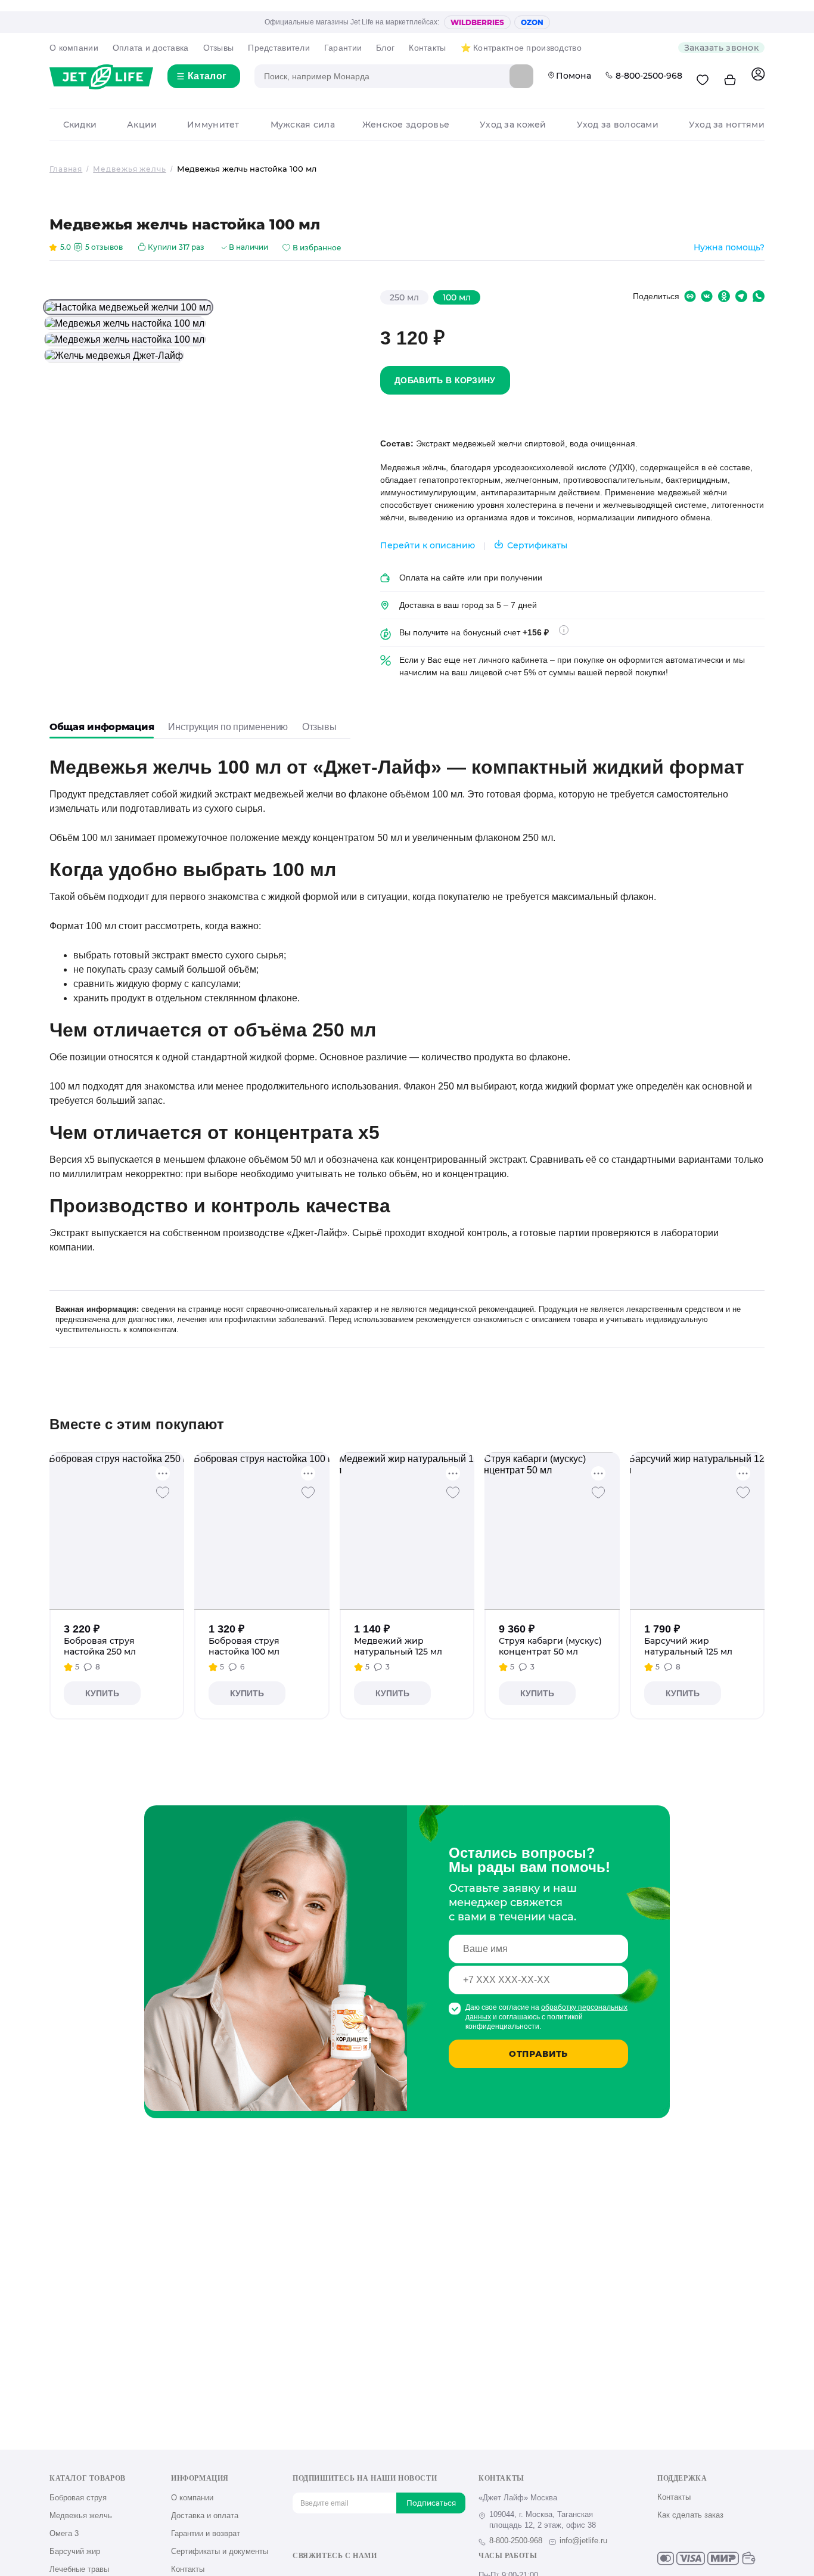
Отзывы (219, 48)
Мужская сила (303, 125)
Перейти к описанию (428, 545)
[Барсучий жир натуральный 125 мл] (697, 1531)
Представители (279, 48)
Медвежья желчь (81, 2516)
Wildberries (477, 22)
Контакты (427, 48)
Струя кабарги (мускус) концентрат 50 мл (550, 1646)
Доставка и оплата (205, 2516)
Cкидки (80, 125)
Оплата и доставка (151, 48)
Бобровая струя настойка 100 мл (244, 1646)
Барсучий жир (75, 2551)
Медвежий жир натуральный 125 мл (398, 1646)
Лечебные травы (79, 2569)
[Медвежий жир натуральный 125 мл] (407, 1531)
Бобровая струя (78, 2498)
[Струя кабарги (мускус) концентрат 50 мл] (552, 1531)
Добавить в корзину (445, 380)
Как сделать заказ (690, 2515)
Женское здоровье (406, 125)
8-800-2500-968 (649, 76)
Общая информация (102, 727)
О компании (74, 48)
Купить (102, 1693)
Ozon (532, 22)
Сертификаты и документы (220, 2551)
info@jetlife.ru (583, 2541)
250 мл (404, 297)
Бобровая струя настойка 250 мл (100, 1646)
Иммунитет (213, 125)
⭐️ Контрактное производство (521, 48)
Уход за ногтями (727, 125)
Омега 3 (64, 2533)
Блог (385, 48)
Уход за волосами (618, 125)
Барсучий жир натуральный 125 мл (688, 1646)
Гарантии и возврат (206, 2533)
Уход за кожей (513, 125)
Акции (142, 125)
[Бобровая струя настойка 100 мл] (262, 1531)
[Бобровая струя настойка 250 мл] (117, 1531)
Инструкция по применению (228, 727)
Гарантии (343, 48)
